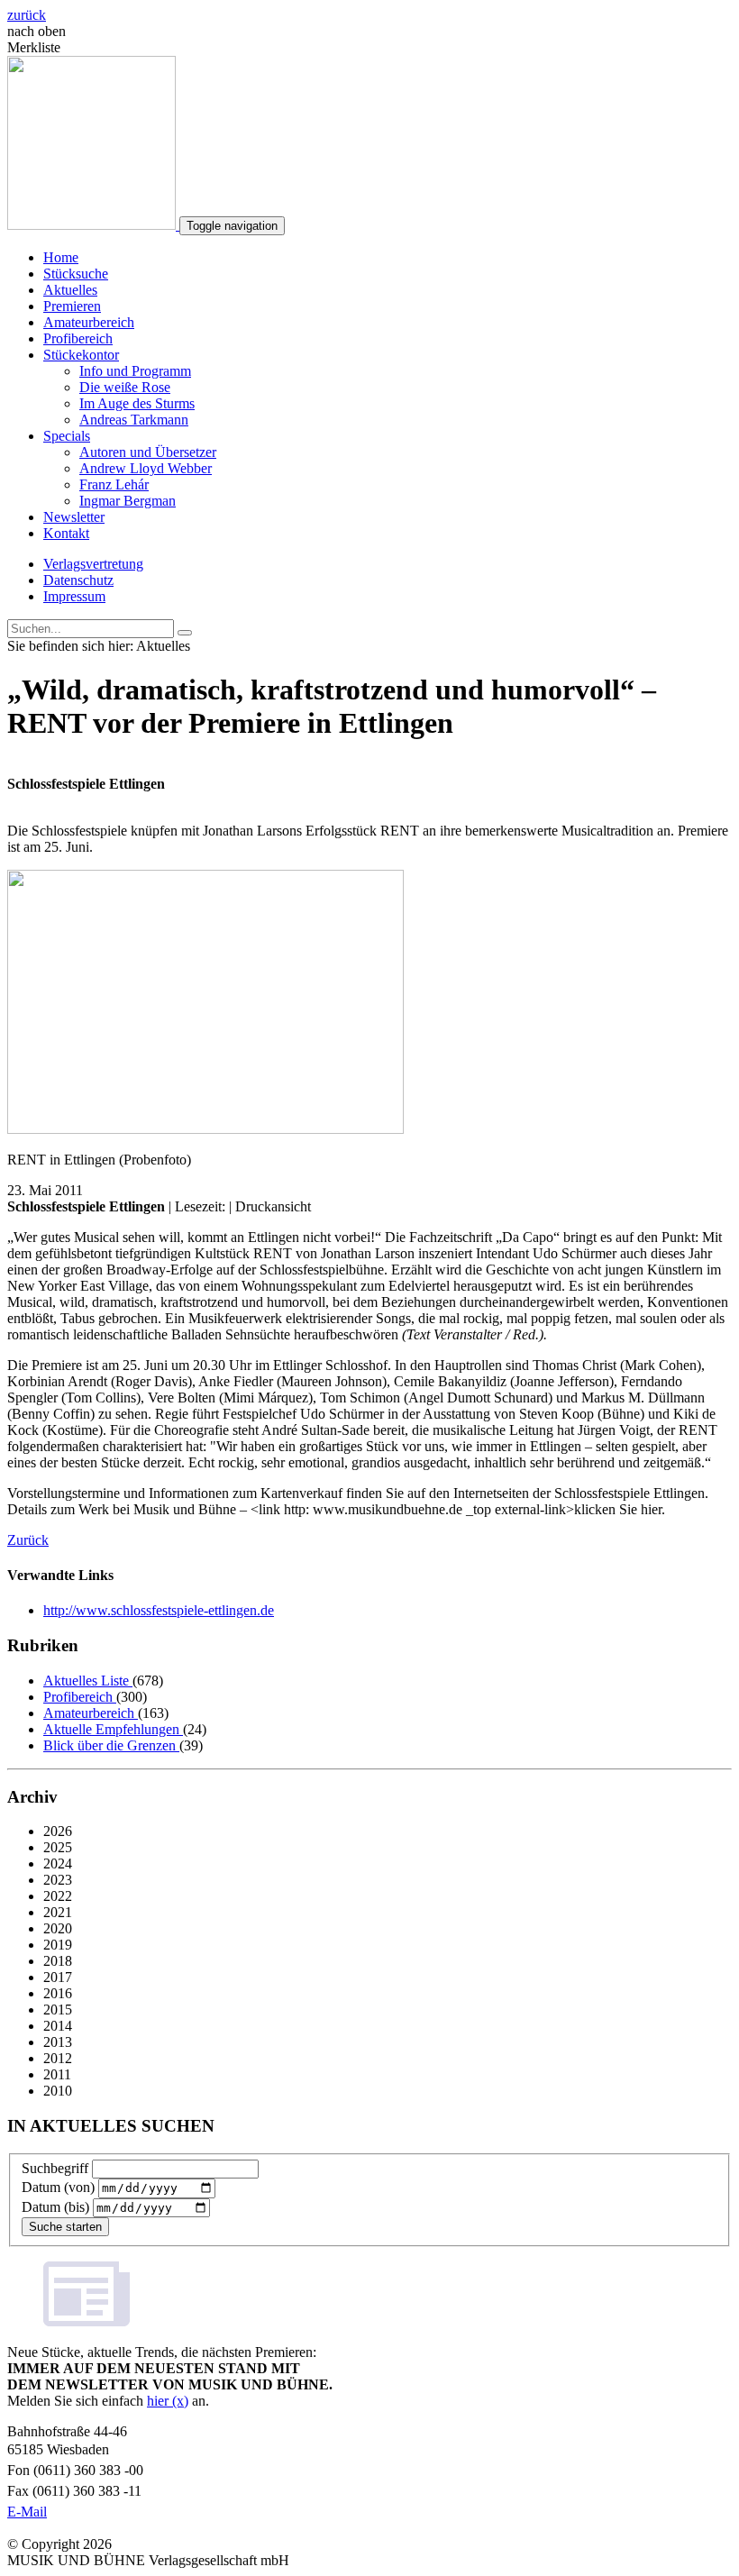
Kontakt (66, 533)
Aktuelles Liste (88, 1681)
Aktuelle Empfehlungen (113, 1729)
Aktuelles (70, 290)
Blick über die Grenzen (111, 1745)
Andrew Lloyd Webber (146, 468)
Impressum (74, 596)
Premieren (72, 306)
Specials (67, 436)
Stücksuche (76, 274)
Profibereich (78, 338)
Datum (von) (58, 2187)
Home (61, 257)
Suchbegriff (55, 2168)
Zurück (28, 1540)
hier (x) (168, 2401)
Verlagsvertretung (93, 564)
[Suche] (185, 633)
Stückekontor (81, 355)
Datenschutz (78, 580)
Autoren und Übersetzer (148, 452)
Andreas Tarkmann (134, 420)
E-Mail (27, 2512)
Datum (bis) (55, 2207)
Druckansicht (273, 1206)
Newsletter (74, 517)
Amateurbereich (89, 322)
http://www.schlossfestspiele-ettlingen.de (159, 1610)
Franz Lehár (114, 484)
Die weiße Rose (125, 387)
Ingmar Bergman (128, 501)
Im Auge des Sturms (137, 403)
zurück (27, 15)
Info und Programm (135, 371)
